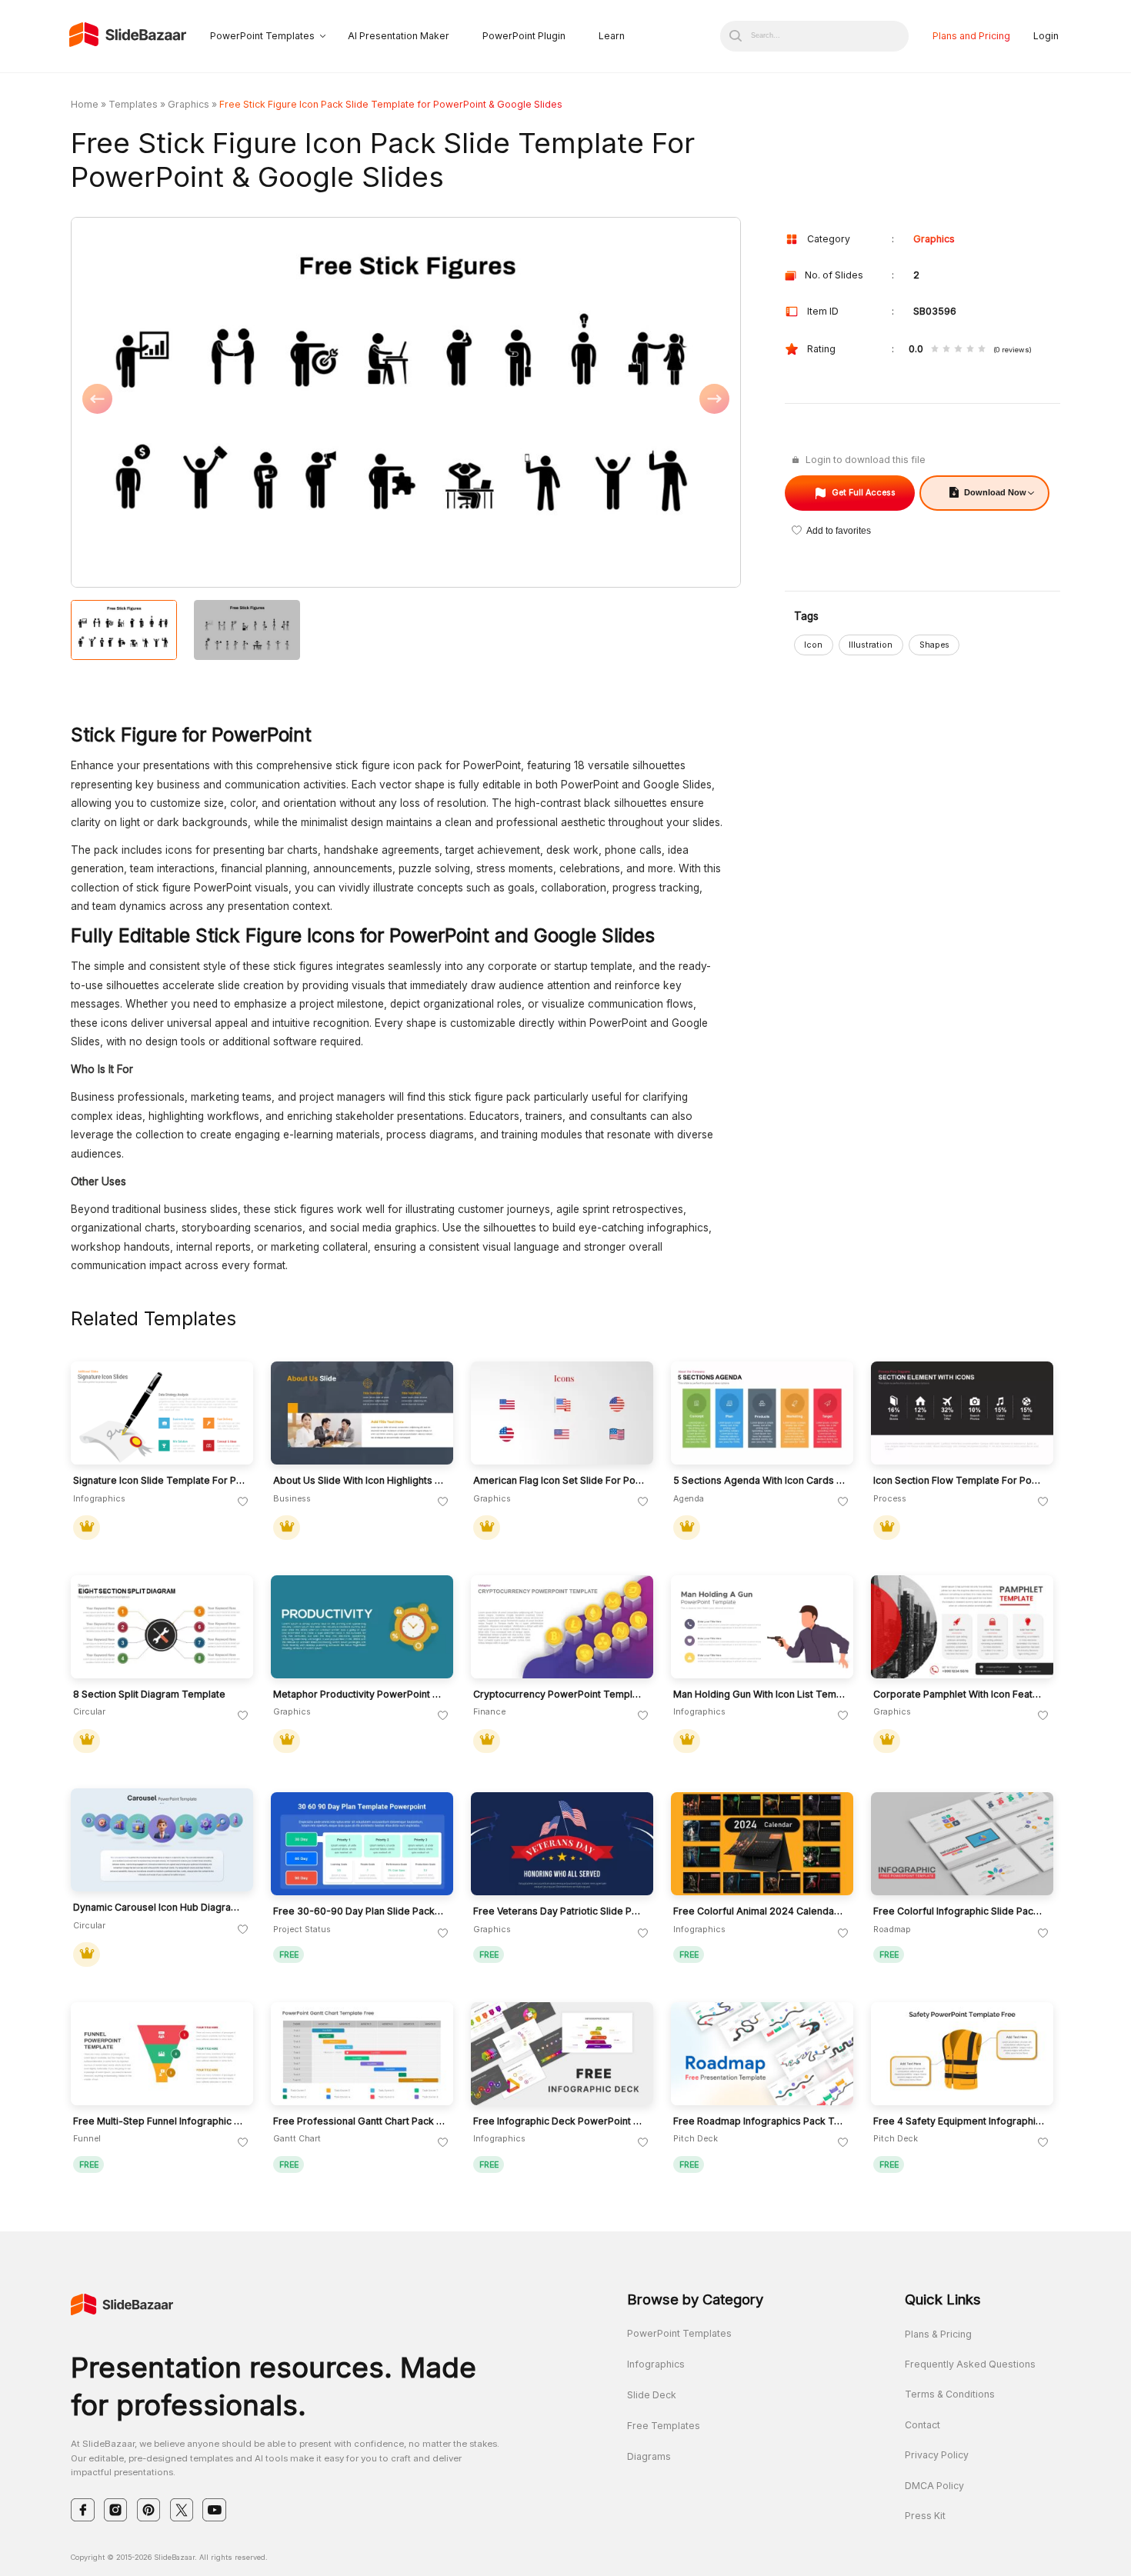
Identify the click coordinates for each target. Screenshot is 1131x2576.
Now (995, 492)
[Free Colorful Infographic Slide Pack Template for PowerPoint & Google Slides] (962, 1844)
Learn (612, 36)
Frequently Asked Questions (970, 2364)
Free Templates (664, 2426)
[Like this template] (243, 1502)
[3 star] (958, 350)
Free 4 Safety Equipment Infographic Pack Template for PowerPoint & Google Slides (959, 2121)
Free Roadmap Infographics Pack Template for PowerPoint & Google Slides (759, 2121)
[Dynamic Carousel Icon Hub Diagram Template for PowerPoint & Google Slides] (162, 1840)
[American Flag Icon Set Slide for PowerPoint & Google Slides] (562, 1413)
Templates (133, 104)
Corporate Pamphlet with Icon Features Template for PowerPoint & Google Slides (959, 1695)
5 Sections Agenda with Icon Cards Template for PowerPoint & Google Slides (759, 1481)
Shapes (934, 645)
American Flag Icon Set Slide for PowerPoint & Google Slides (559, 1481)
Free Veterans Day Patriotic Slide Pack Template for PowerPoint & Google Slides (559, 1911)
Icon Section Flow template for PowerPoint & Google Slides (959, 1481)
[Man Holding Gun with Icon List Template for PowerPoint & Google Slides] (762, 1627)
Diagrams (649, 2456)
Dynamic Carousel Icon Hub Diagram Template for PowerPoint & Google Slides (159, 1908)
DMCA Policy (934, 2486)
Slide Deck (652, 2395)
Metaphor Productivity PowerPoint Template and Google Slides (359, 1695)
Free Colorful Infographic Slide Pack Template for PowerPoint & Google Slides (959, 1911)
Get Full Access (864, 493)
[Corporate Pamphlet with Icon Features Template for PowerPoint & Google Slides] (962, 1627)
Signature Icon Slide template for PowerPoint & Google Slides (159, 1481)
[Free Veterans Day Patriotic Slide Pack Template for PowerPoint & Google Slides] (562, 1844)
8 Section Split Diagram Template (149, 1695)
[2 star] (946, 350)
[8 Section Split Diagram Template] (162, 1627)
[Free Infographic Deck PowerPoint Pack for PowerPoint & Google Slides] (562, 2054)
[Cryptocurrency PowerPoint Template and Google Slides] (562, 1627)
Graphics (188, 104)
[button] (239, 403)
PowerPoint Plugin (524, 36)
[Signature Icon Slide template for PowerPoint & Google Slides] (162, 1413)
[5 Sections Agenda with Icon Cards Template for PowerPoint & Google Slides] (762, 1413)
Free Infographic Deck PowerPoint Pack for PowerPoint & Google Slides (559, 2121)
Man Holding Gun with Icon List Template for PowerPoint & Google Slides (759, 1695)
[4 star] (970, 350)
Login (1046, 36)
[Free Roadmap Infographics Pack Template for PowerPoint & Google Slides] (762, 2054)
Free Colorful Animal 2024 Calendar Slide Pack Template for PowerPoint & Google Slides (759, 1911)
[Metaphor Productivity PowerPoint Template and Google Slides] (362, 1627)
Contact (922, 2425)
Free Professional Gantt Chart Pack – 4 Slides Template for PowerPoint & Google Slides (359, 2121)
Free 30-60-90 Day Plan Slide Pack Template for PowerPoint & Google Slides (359, 1911)
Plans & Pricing (938, 2334)
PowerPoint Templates (262, 36)
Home (85, 104)
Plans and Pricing (971, 36)
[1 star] (935, 350)
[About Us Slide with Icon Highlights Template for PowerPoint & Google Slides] (362, 1413)
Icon (813, 645)
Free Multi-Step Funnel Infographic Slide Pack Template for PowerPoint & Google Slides (159, 2121)
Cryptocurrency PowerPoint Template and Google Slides (559, 1695)
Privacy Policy (937, 2455)
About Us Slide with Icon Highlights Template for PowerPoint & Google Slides (359, 1481)
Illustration (871, 645)
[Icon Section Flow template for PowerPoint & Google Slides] (962, 1413)
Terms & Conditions (950, 2394)
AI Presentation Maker (399, 36)
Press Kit (925, 2516)
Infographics (656, 2364)
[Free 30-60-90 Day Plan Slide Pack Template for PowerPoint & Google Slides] (362, 1844)
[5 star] (982, 350)
